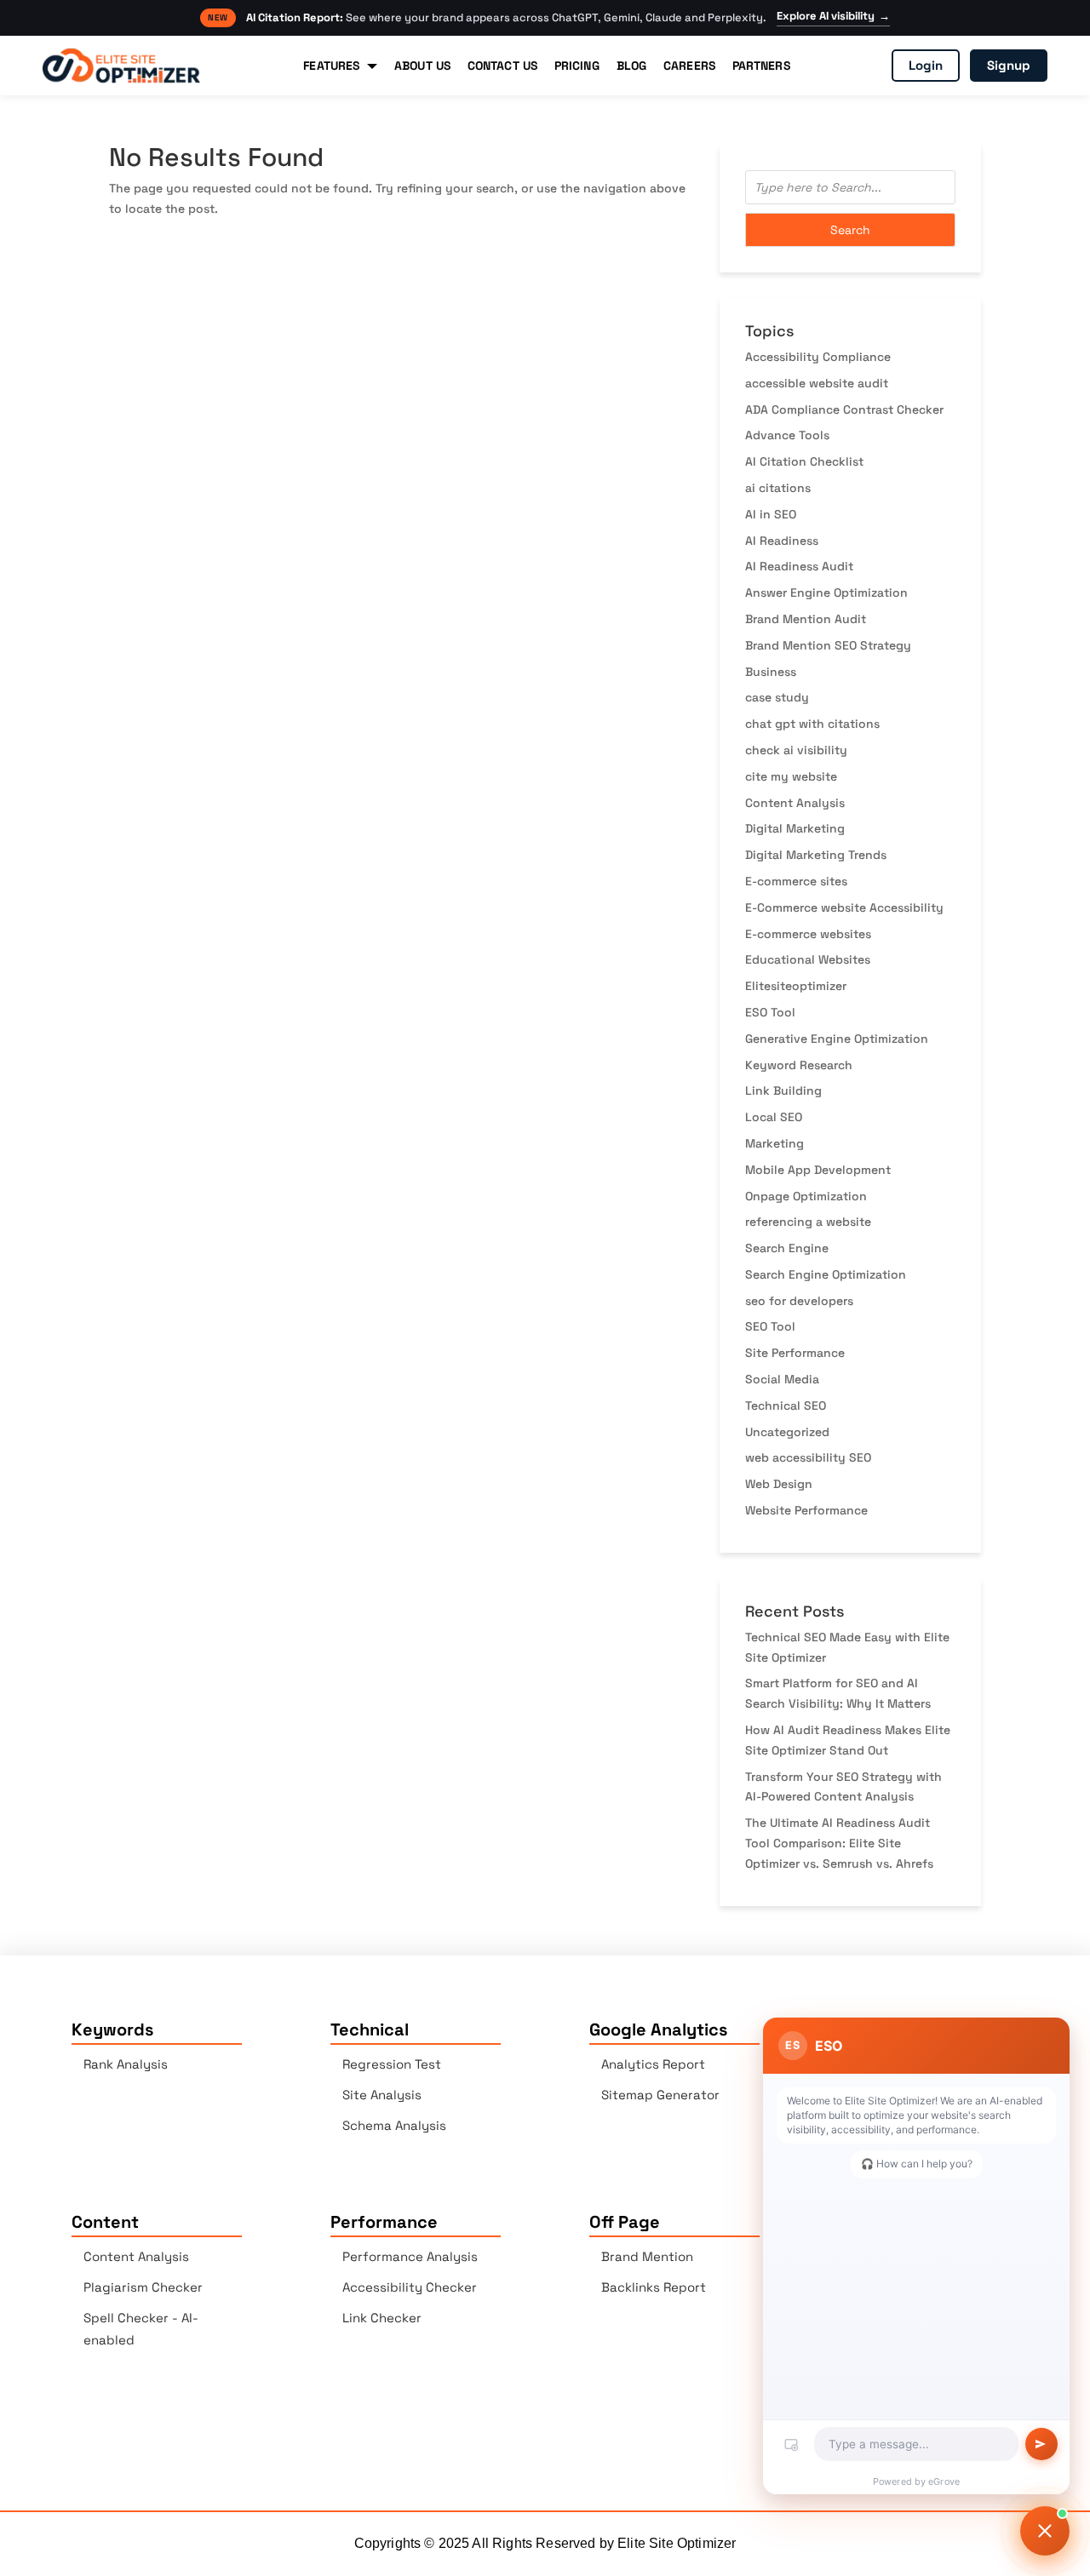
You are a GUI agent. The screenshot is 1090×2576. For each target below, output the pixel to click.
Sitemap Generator (660, 2095)
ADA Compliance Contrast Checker (844, 409)
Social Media (782, 1379)
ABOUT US (422, 66)
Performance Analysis (410, 2256)
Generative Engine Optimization (837, 1039)
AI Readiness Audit (799, 566)
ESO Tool (770, 1012)
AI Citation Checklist (804, 461)
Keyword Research (799, 1065)
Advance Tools (787, 435)
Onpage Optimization (806, 1196)
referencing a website (808, 1222)
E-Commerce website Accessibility (844, 907)
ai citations (778, 488)
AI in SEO (771, 514)
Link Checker (382, 2318)
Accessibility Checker (410, 2287)
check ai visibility (796, 750)
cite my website (791, 776)
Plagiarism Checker (143, 2287)
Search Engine (787, 1248)
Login (926, 65)
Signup (1009, 65)
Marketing (774, 1143)
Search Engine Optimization (826, 1274)
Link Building (783, 1091)
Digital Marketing (795, 828)
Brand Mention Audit (806, 619)
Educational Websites (808, 959)
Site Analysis (382, 2095)
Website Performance (806, 1510)
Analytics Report (653, 2064)
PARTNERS (761, 66)
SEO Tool (770, 1326)
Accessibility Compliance (818, 357)
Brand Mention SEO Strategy (828, 645)
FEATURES (331, 66)
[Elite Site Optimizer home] (121, 66)
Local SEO (774, 1117)
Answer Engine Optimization (826, 592)
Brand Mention (647, 2256)
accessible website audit (817, 383)
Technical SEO (786, 1405)
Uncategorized (787, 1432)
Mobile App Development (818, 1170)
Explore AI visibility (833, 16)
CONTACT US (502, 66)
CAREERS (689, 66)
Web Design (779, 1484)
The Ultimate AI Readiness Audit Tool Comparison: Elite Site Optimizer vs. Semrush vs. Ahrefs (839, 1843)
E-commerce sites (796, 881)
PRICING (577, 66)
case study (777, 697)
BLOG (631, 66)
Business (771, 672)
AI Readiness (782, 541)
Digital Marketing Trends (816, 855)
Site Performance (795, 1353)
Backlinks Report (654, 2287)
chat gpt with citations (812, 724)
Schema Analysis (394, 2125)
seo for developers (799, 1301)
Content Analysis (795, 803)
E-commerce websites (808, 934)
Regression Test (392, 2064)
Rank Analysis (126, 2064)
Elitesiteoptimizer (796, 986)
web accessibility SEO (808, 1457)
